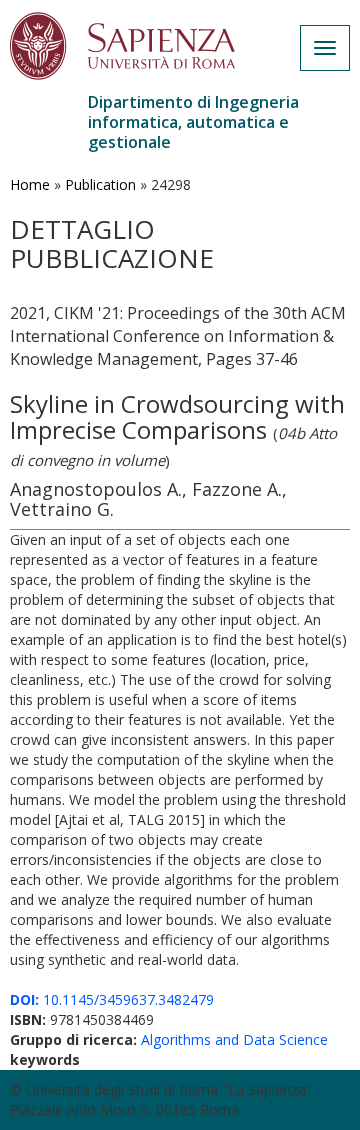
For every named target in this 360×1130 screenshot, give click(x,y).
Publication (100, 184)
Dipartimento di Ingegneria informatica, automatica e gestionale (193, 122)
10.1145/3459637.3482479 (112, 999)
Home (30, 184)
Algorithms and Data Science (234, 1039)
